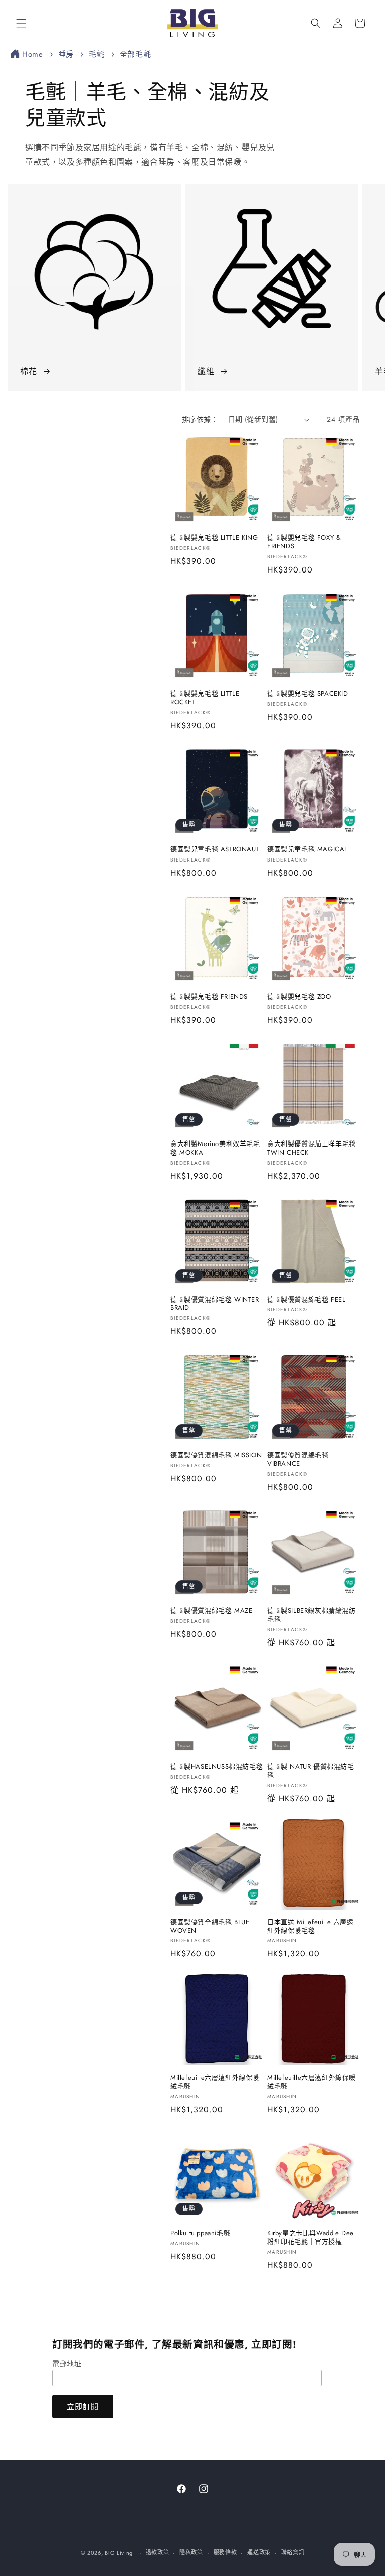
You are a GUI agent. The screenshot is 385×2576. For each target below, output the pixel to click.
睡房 (67, 54)
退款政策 (158, 2552)
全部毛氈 (135, 54)
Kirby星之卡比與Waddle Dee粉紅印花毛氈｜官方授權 (311, 2238)
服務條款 (225, 2552)
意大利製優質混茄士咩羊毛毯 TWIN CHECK (312, 1149)
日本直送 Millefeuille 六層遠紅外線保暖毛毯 (311, 1927)
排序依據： (200, 419)
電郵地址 (67, 2364)
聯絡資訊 (293, 2552)
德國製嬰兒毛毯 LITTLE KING (214, 538)
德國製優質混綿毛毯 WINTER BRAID (215, 1304)
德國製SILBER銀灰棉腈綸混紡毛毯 (312, 1615)
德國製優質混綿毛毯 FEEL (306, 1300)
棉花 (28, 371)
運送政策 (259, 2552)
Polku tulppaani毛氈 (200, 2234)
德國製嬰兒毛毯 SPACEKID (308, 694)
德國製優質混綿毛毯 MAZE (211, 1611)
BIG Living (119, 2553)
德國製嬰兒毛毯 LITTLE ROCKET (205, 698)
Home (32, 54)
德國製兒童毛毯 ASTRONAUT (215, 850)
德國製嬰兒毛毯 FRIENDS (209, 997)
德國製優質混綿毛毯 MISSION (216, 1455)
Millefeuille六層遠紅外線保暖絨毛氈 (215, 2082)
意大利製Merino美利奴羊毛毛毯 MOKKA (215, 1149)
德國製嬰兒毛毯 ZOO (299, 997)
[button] (21, 23)
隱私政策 (191, 2552)
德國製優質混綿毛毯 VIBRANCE (298, 1460)
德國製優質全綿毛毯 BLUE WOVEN (210, 1927)
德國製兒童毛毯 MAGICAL (308, 850)
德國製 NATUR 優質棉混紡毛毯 (311, 1771)
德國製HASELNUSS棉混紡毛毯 (217, 1767)
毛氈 (98, 54)
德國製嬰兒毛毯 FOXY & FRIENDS (304, 542)
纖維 (206, 371)
